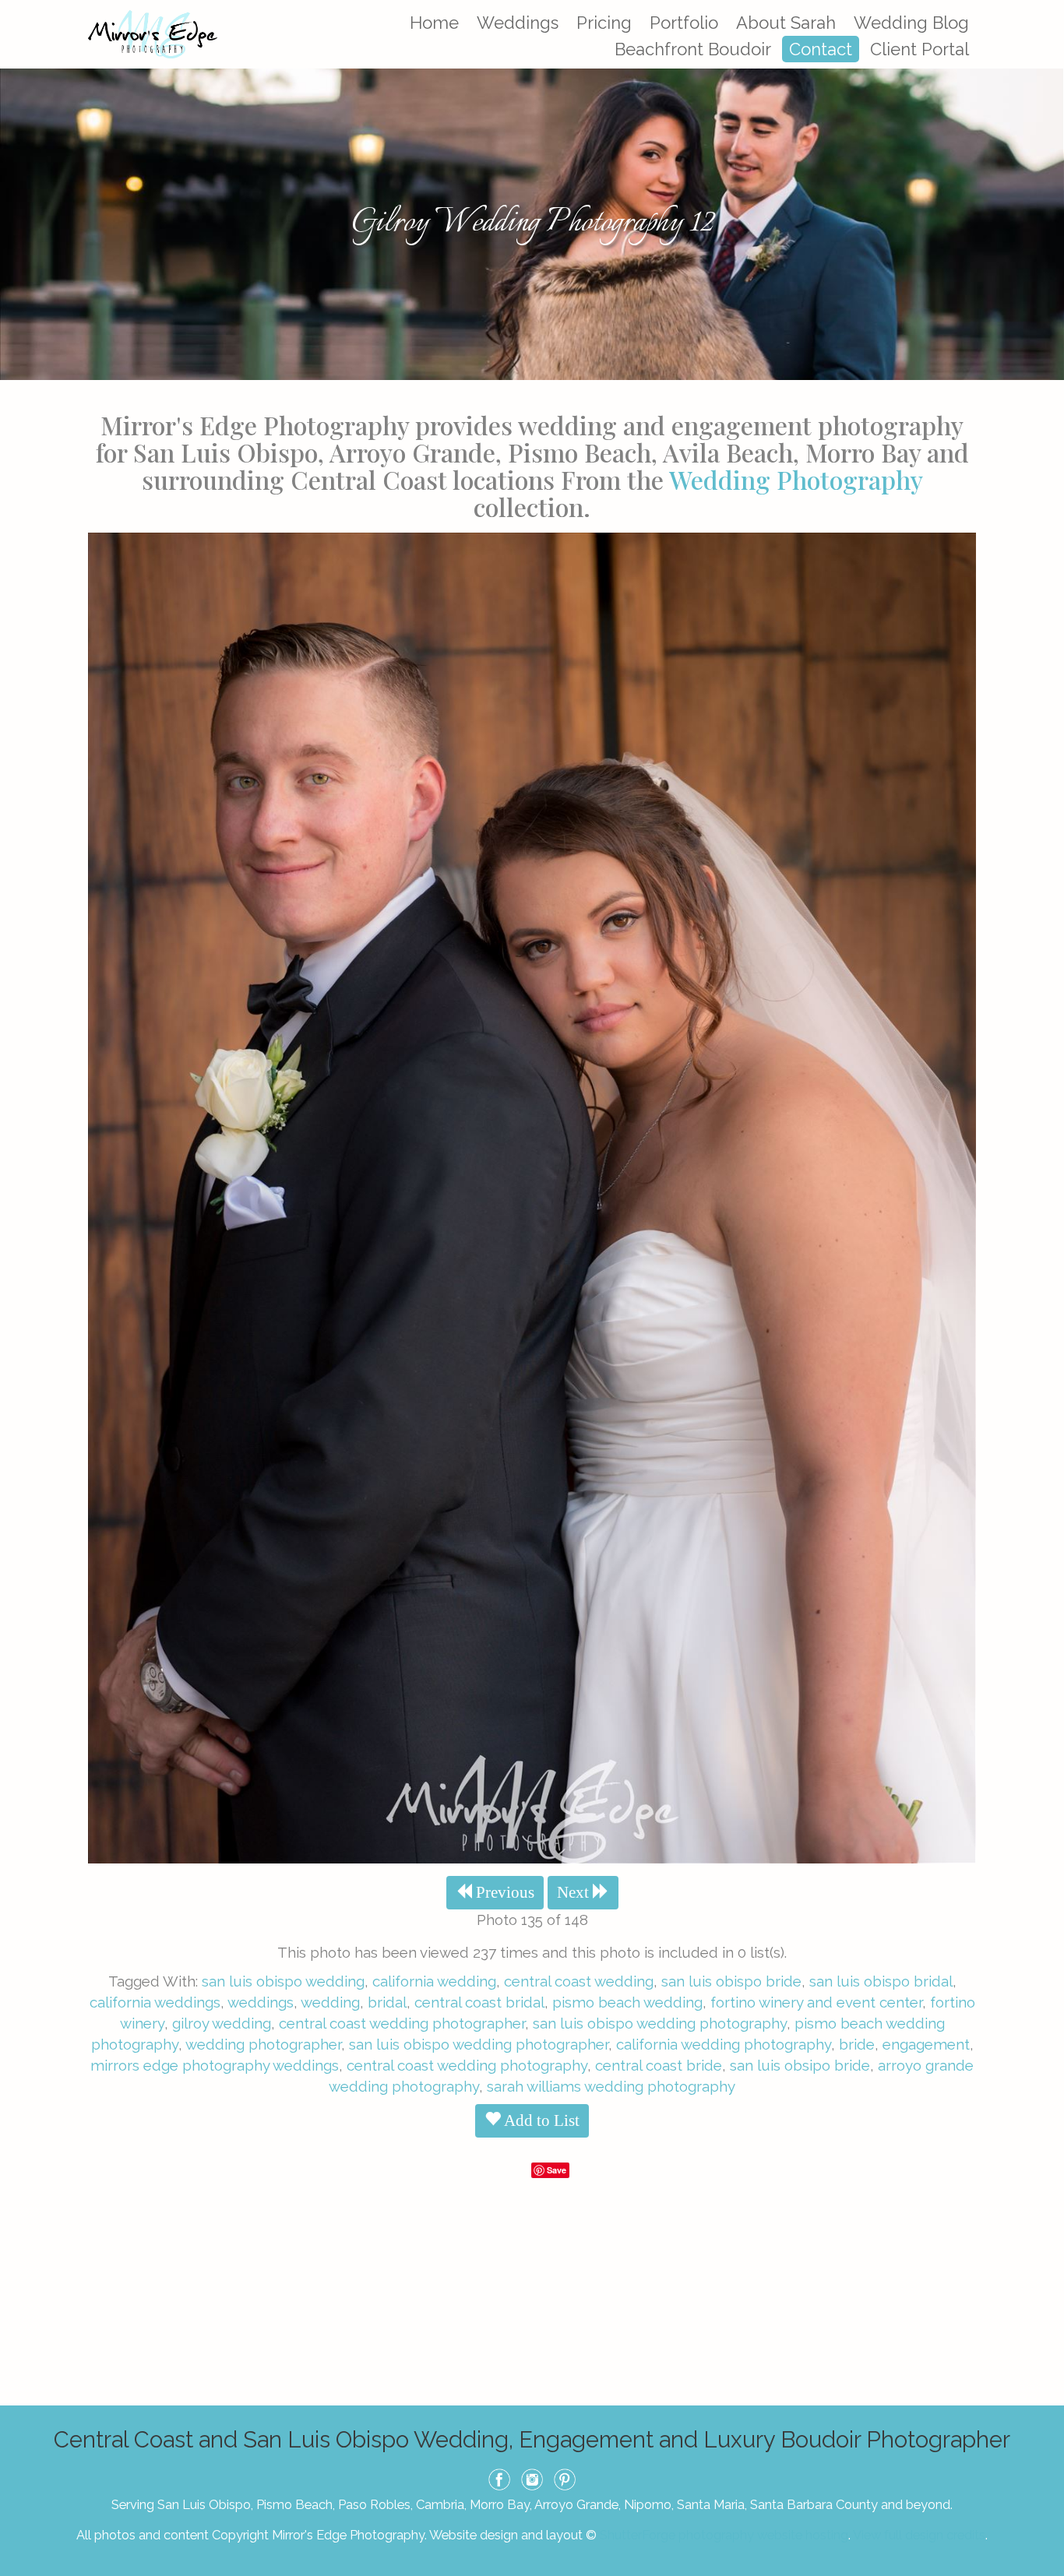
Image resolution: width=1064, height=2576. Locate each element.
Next (575, 1892)
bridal (387, 2002)
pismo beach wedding (627, 2002)
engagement (926, 2044)
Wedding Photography (796, 479)
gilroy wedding (222, 2023)
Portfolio (684, 23)
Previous (503, 1892)
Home (434, 23)
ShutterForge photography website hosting (724, 2535)
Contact (821, 49)
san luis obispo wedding (283, 1981)
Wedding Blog (911, 23)
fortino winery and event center (816, 2002)
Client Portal (920, 49)
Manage (1043, 8)
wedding (330, 2002)
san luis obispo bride (731, 1981)
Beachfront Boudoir (693, 49)
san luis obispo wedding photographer (479, 2044)
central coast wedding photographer (402, 2023)
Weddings (518, 23)
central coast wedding (579, 1981)
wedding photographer (263, 2044)
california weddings (155, 2002)
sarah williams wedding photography (611, 2086)
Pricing (604, 23)
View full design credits (919, 2535)
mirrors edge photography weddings (215, 2065)
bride (857, 2044)
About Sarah (786, 23)
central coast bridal (479, 2002)
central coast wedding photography (467, 2065)
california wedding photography (724, 2044)
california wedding (434, 1981)
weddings (261, 2002)
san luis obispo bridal (881, 1981)
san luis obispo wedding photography (660, 2023)
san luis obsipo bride (800, 2065)
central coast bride (659, 2065)
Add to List (540, 2120)
